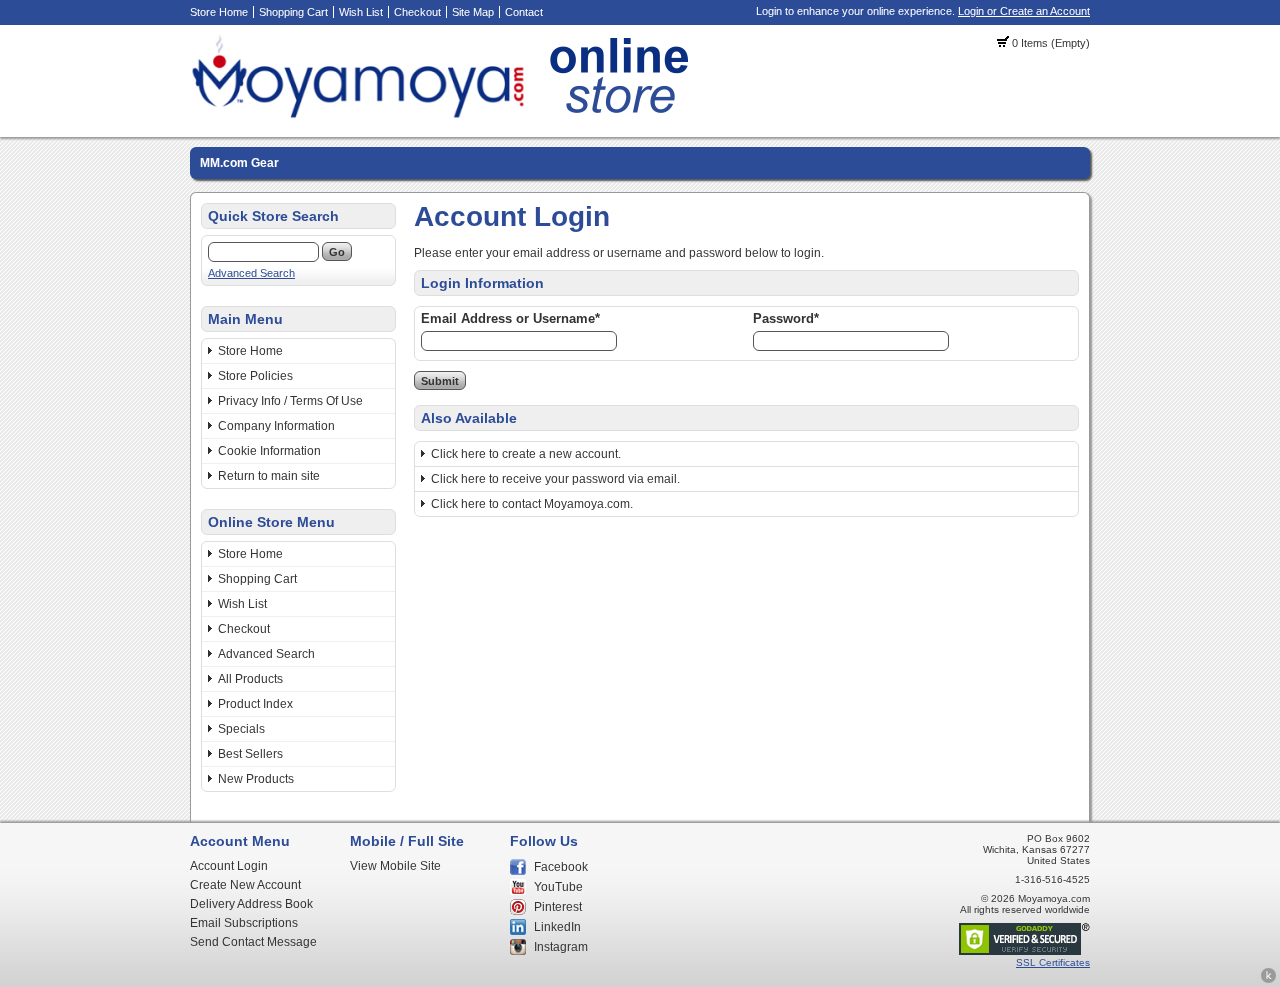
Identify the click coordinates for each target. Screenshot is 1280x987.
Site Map (473, 12)
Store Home (219, 12)
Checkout (417, 12)
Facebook (561, 867)
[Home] (445, 115)
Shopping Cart (293, 12)
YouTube (558, 887)
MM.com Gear (239, 163)
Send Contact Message (253, 942)
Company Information (276, 426)
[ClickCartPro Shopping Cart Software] (1268, 980)
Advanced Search (251, 273)
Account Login (229, 866)
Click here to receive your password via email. (555, 479)
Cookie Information (269, 451)
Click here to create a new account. (526, 454)
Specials (241, 729)
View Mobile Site (395, 866)
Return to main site (269, 476)
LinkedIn (557, 927)
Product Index (255, 704)
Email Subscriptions (244, 923)
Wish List (361, 12)
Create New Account (245, 885)
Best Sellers (250, 754)
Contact (524, 12)
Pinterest (558, 907)
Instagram (561, 947)
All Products (250, 679)
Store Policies (255, 376)
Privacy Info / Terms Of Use (290, 401)
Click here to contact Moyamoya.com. (532, 504)
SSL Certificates (1053, 962)
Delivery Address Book (251, 904)
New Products (256, 779)
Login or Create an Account (1024, 11)
